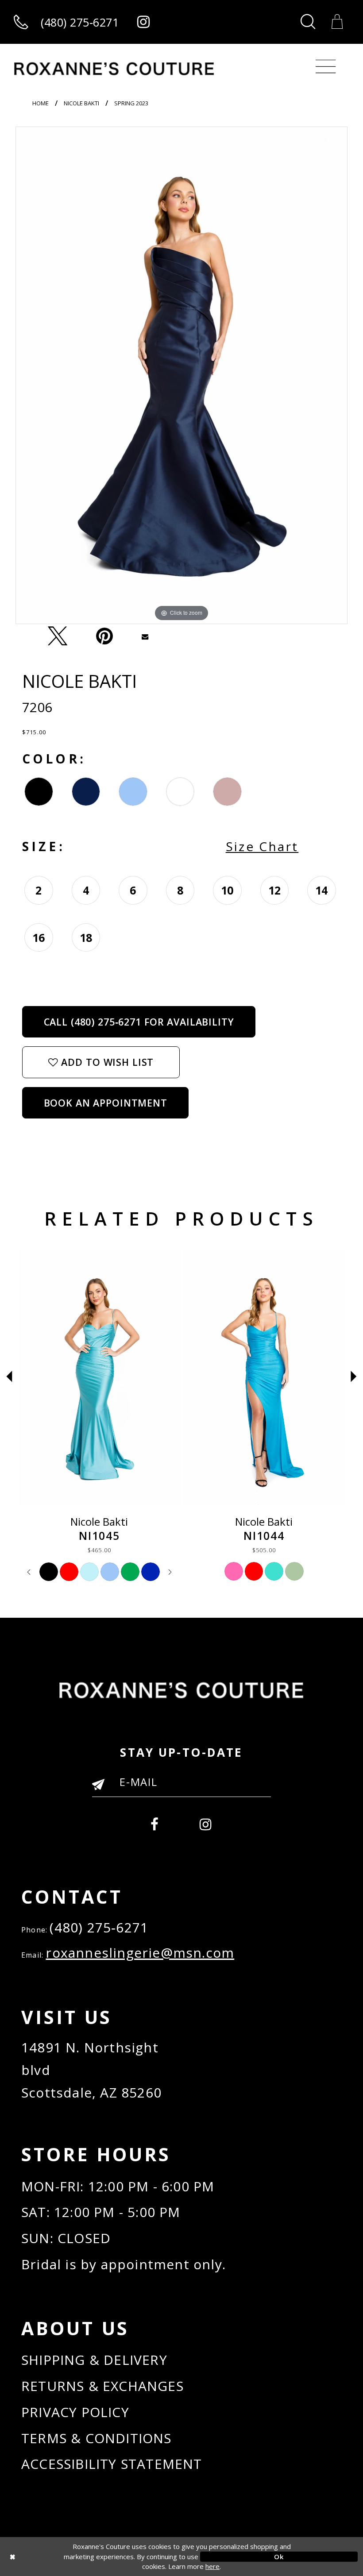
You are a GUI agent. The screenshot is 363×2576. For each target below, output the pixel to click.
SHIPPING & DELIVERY (94, 2360)
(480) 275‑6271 (99, 1927)
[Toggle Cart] (338, 22)
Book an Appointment (106, 1103)
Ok (279, 2556)
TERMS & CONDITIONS (97, 2438)
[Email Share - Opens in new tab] (145, 636)
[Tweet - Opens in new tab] (58, 636)
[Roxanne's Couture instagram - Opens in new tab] (143, 22)
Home (41, 103)
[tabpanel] (181, 375)
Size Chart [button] (262, 846)
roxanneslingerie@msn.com (140, 1953)
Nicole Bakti (81, 103)
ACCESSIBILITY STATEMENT (112, 2464)
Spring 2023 (131, 103)
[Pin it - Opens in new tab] (104, 636)
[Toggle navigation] (325, 67)
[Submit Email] (102, 1788)
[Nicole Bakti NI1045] (100, 1377)
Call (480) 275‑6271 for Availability (139, 1022)
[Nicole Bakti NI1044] (264, 1377)
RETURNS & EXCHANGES (102, 2386)
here (212, 2566)
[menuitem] (155, 1822)
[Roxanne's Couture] (114, 69)
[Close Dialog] (84, 2556)
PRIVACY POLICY (75, 2412)
